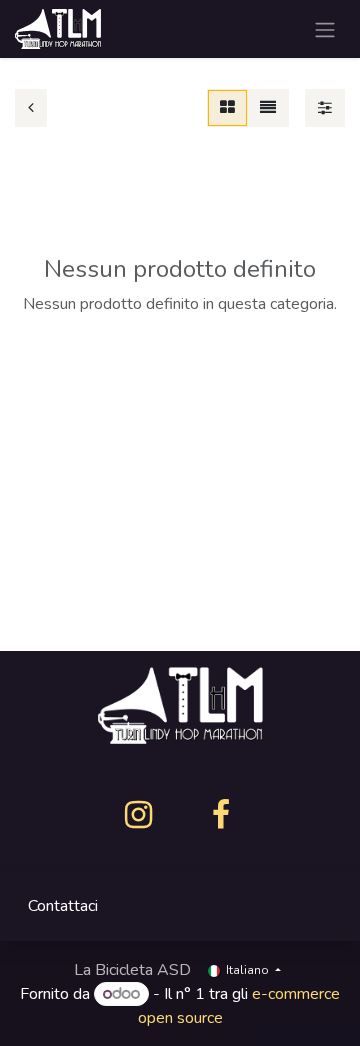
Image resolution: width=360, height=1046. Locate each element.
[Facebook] (221, 815)
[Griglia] (227, 108)
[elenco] (268, 108)
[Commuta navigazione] (325, 29)
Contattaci (63, 906)
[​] (139, 815)
